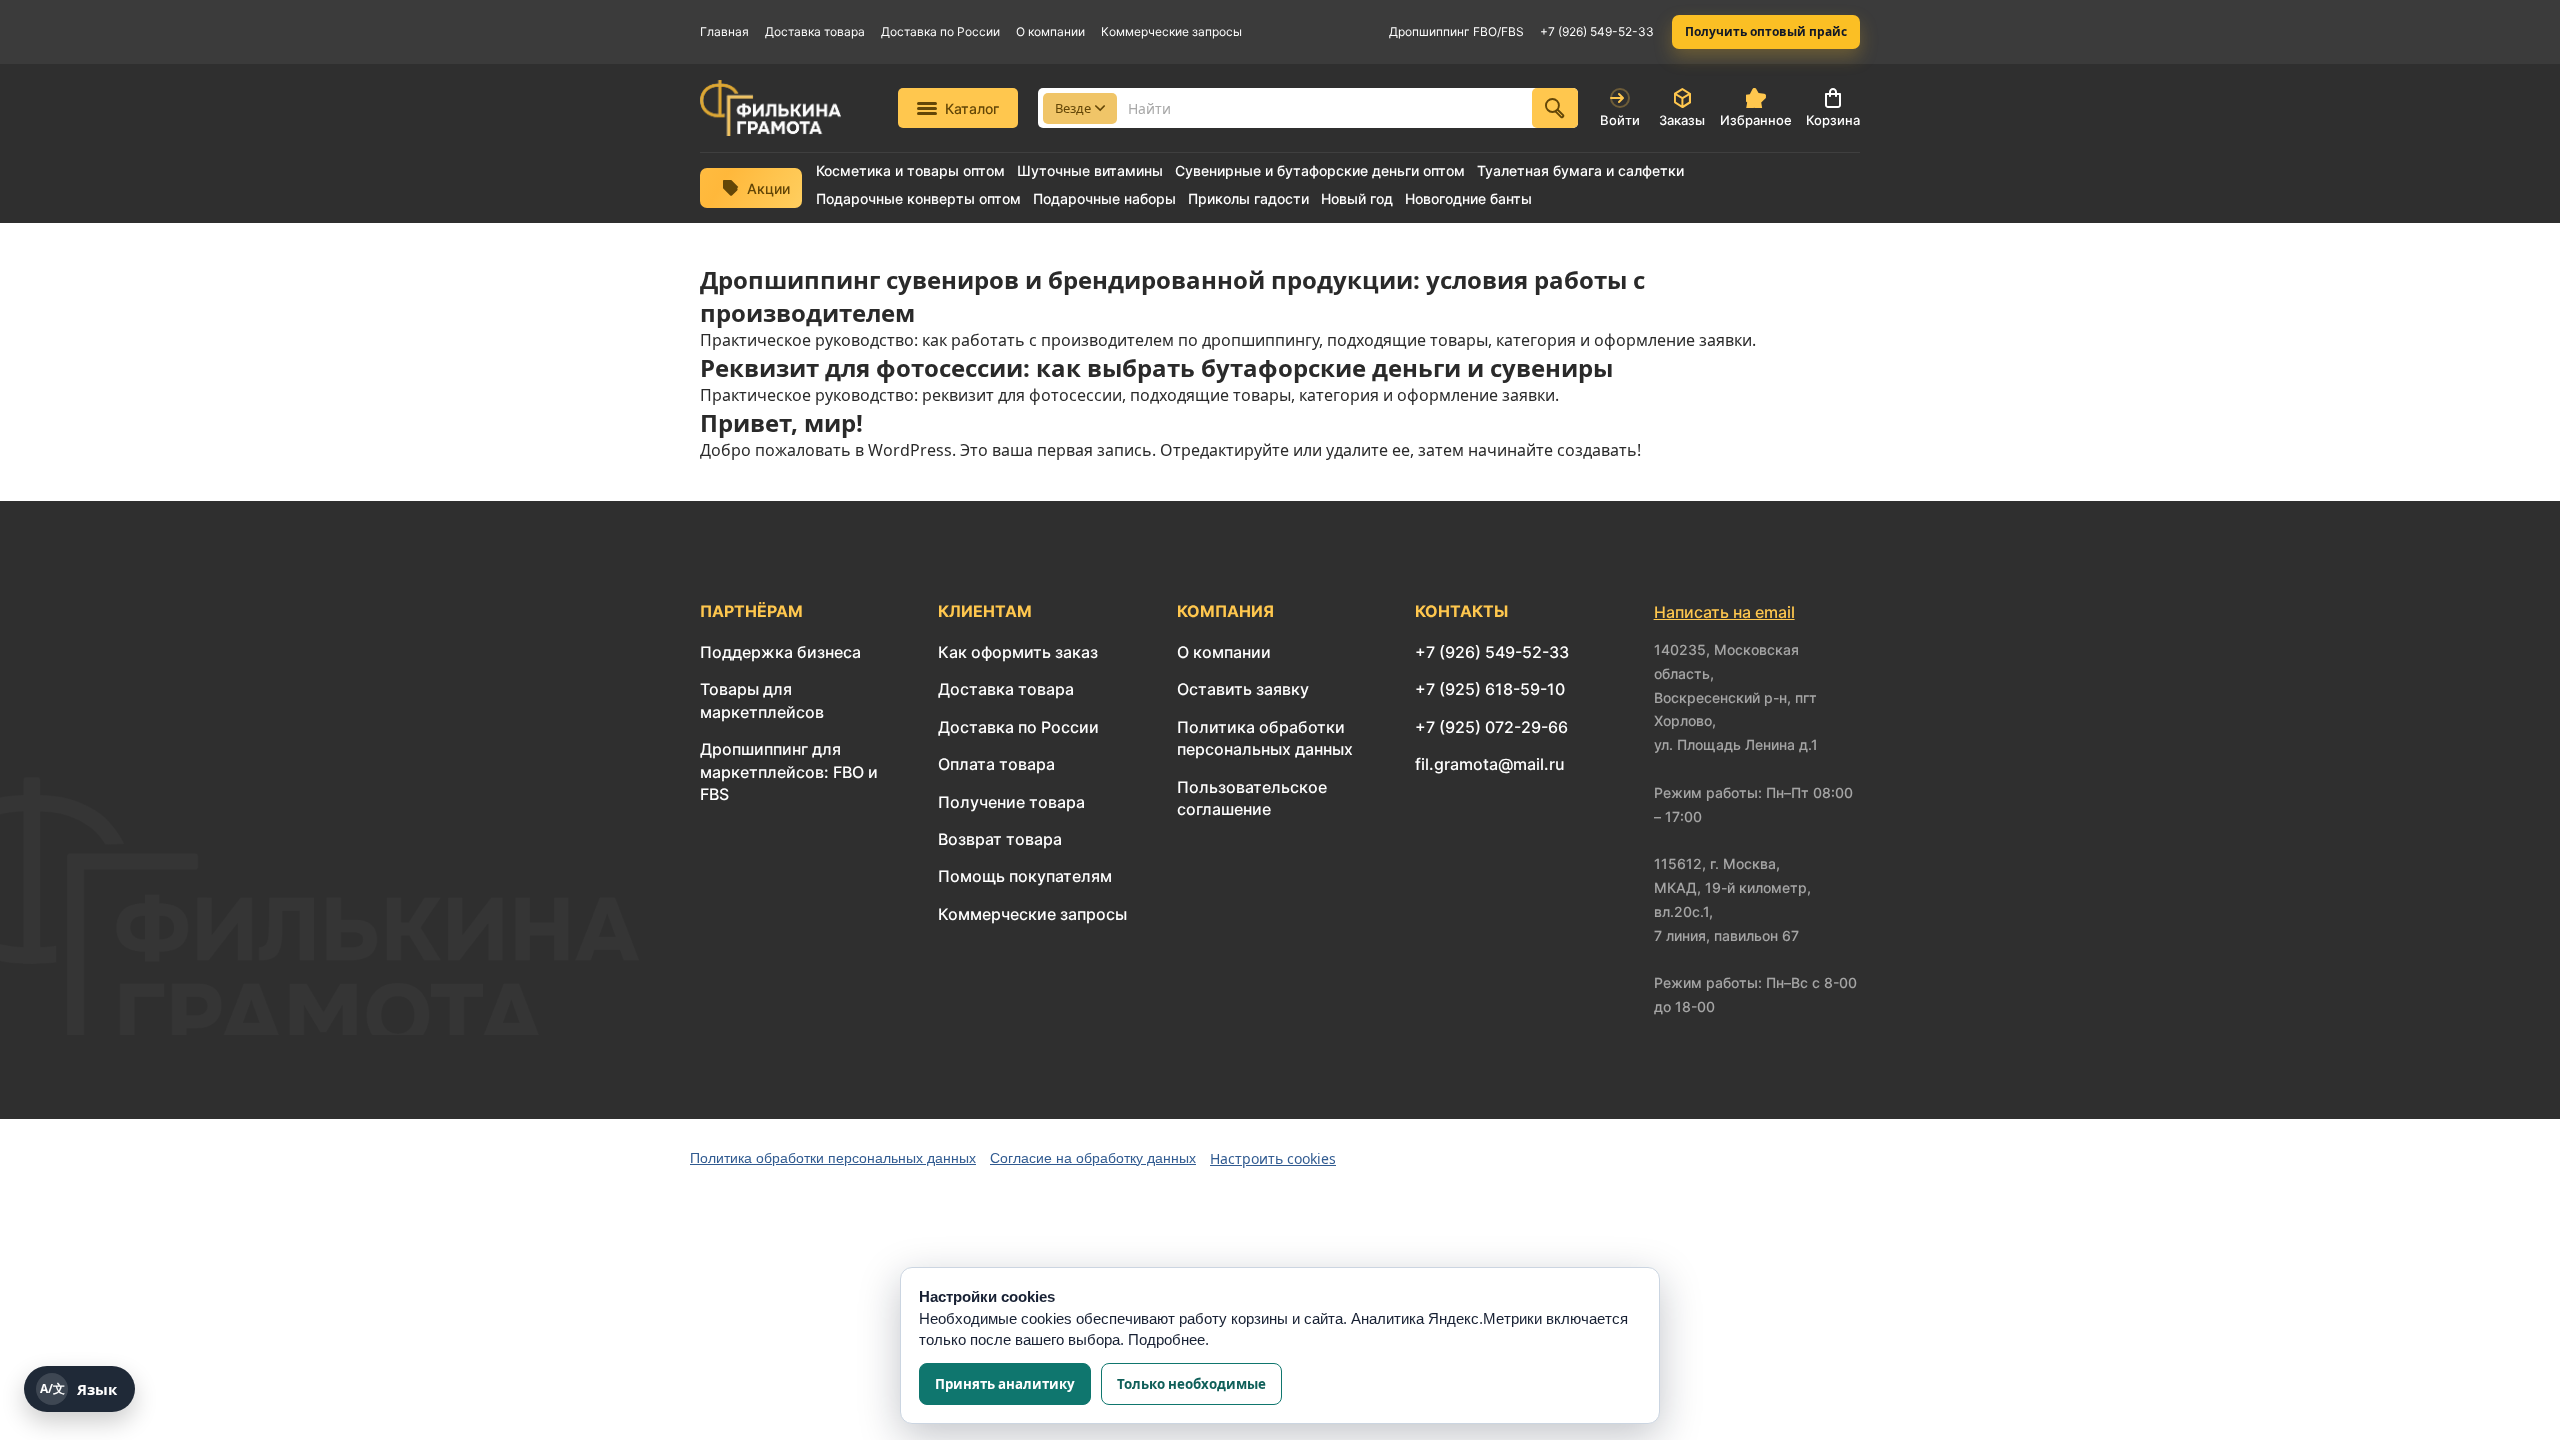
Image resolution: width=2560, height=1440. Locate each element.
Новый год (1357, 199)
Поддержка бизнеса (780, 652)
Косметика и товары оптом (910, 171)
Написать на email (1724, 612)
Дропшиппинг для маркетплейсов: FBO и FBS (789, 771)
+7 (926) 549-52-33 (1597, 31)
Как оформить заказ (1018, 652)
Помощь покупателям (1025, 876)
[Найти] (1555, 108)
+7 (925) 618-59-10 (1490, 689)
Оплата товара (996, 764)
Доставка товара (815, 31)
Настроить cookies (1273, 1158)
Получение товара (1011, 802)
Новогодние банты (1468, 199)
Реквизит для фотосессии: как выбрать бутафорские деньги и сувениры (1156, 367)
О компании (1050, 31)
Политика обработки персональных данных (833, 1158)
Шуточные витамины (1090, 171)
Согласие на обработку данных (1093, 1158)
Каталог (972, 108)
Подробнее (1166, 1339)
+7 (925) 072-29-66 (1491, 727)
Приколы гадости (1248, 199)
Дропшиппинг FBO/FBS (1456, 31)
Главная (724, 31)
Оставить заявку (1243, 689)
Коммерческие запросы (1171, 31)
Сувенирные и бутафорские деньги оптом (1320, 171)
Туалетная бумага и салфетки (1580, 171)
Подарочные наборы (1104, 199)
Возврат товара (1000, 839)
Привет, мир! (781, 422)
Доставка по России (940, 31)
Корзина (1833, 120)
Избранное (1756, 120)
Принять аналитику (1005, 1384)
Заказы (1682, 120)
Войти (1620, 120)
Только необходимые (1191, 1384)
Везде (1073, 108)
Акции (768, 188)
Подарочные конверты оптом (918, 199)
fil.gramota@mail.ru (1490, 764)
